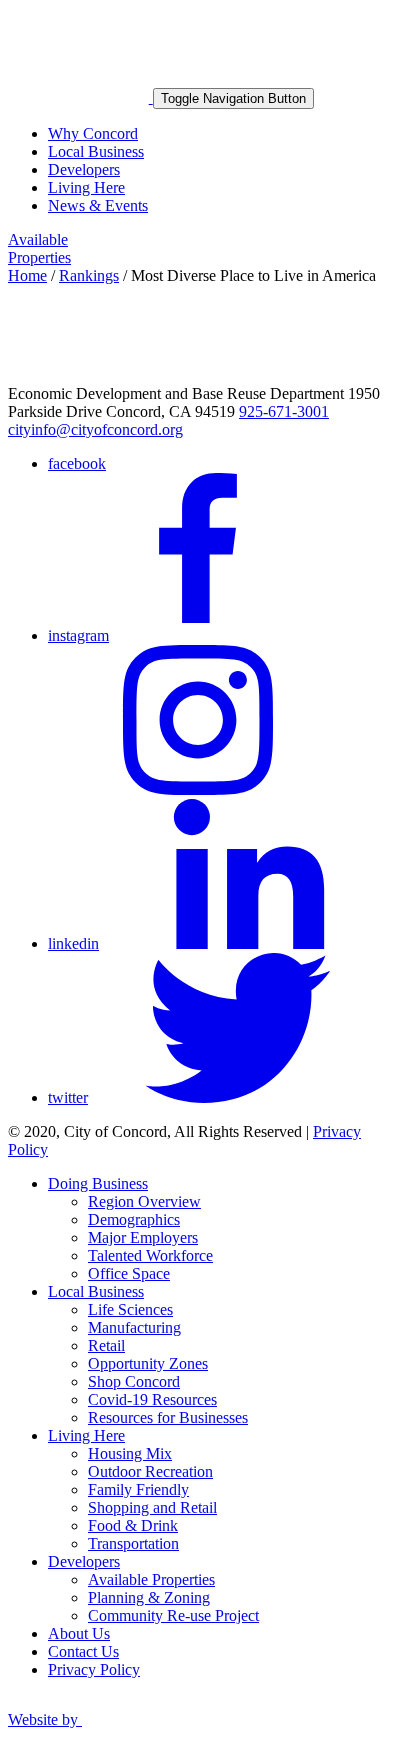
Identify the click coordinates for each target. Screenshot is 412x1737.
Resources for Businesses (168, 1417)
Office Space (129, 1273)
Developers (84, 169)
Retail (106, 1345)
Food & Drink (133, 1525)
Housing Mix (130, 1453)
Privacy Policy (94, 1669)
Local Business (96, 151)
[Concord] (80, 97)
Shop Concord (134, 1381)
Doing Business (98, 1183)
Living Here (86, 187)
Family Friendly (138, 1489)
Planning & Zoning (149, 1597)
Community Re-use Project (173, 1615)
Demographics (134, 1219)
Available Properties (39, 248)
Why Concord (93, 133)
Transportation (133, 1543)
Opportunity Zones (148, 1363)
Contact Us (83, 1651)
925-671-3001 (284, 411)
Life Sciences (130, 1309)
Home (27, 275)
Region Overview (144, 1201)
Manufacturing (134, 1327)
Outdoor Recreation (150, 1471)
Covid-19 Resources (152, 1399)
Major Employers (143, 1237)
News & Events (98, 205)
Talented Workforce (150, 1255)
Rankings (89, 275)
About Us (79, 1633)
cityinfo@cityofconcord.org (95, 429)
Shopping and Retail (152, 1507)
